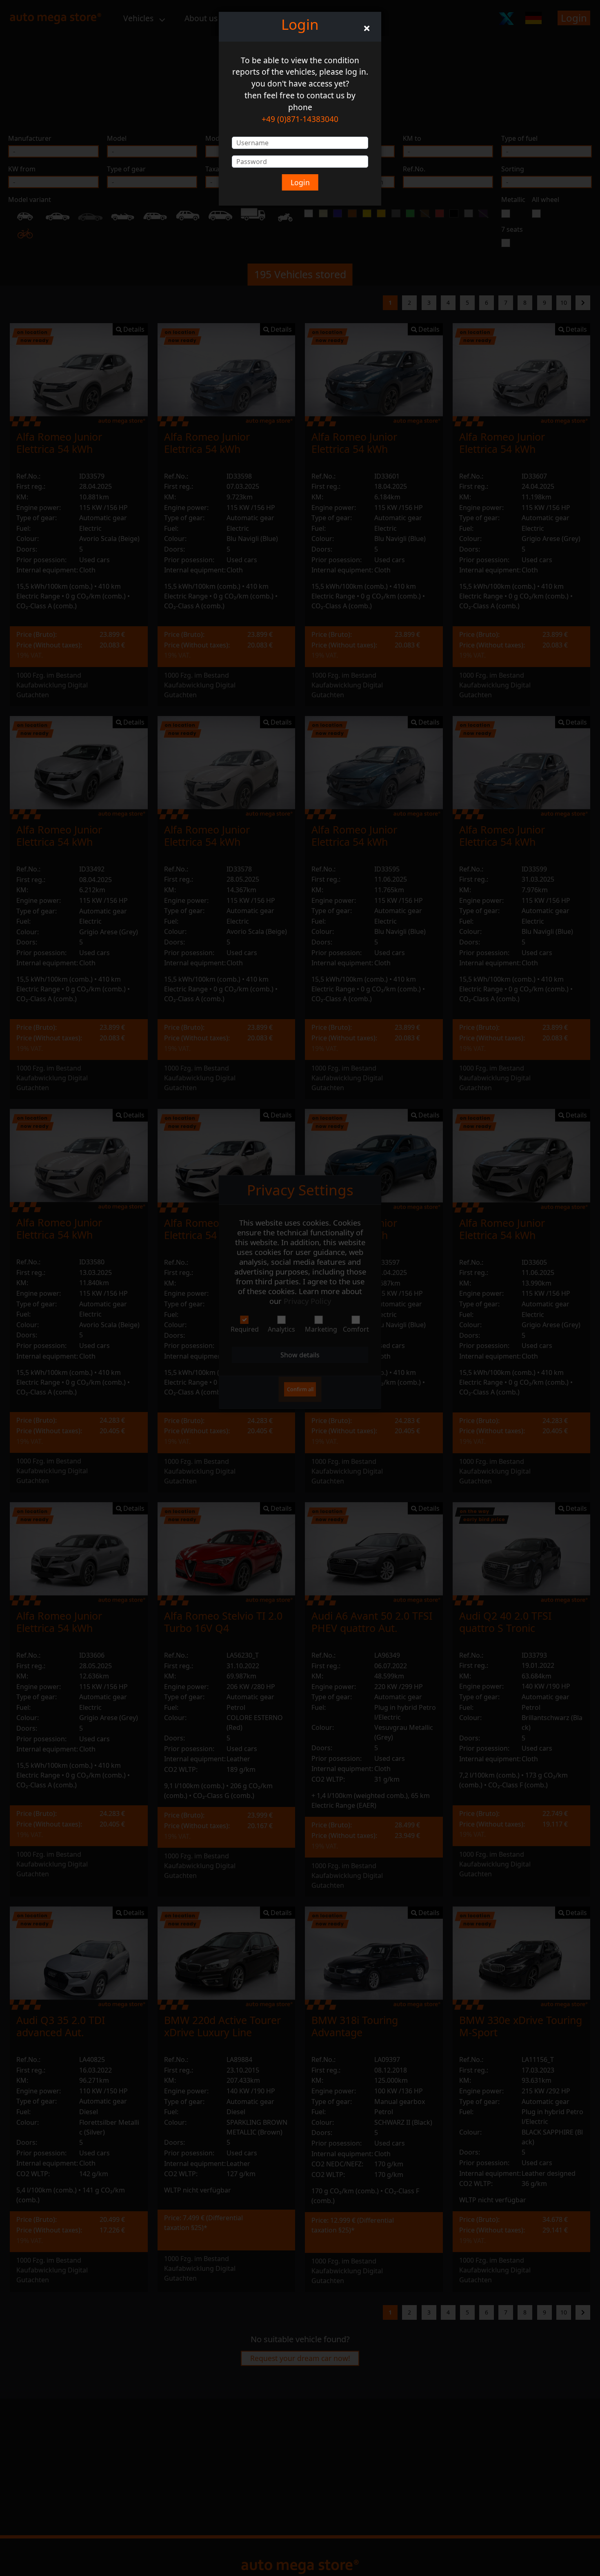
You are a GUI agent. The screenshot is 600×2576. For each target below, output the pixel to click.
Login (300, 182)
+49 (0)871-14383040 (300, 119)
